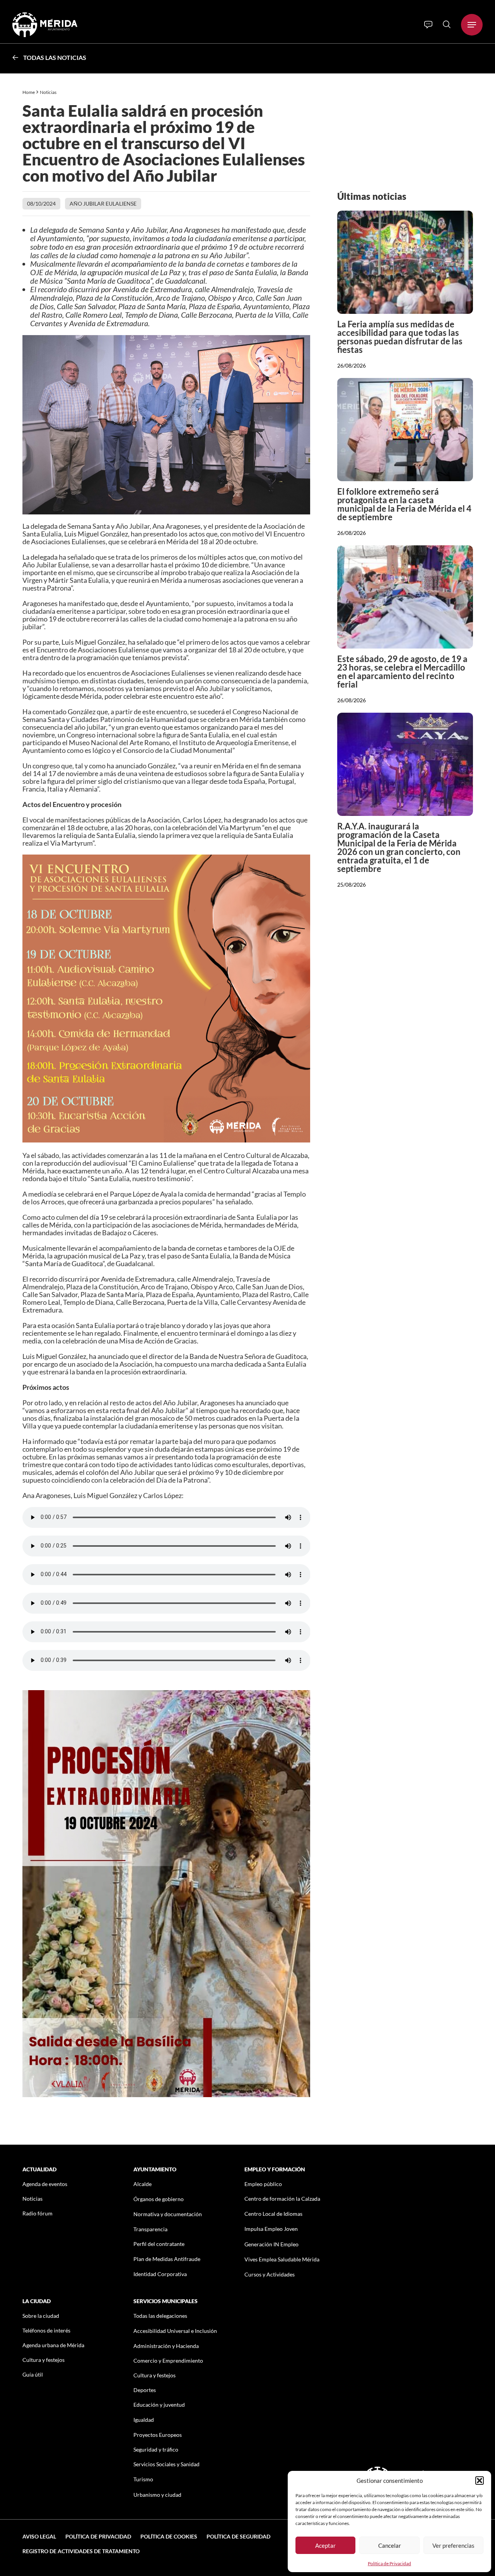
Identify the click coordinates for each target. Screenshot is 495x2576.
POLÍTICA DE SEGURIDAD (238, 2536)
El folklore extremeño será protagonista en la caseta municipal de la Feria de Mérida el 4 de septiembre (404, 504)
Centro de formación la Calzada (282, 2199)
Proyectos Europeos (158, 2435)
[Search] (447, 24)
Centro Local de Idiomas (273, 2214)
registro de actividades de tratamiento (81, 2551)
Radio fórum (38, 2213)
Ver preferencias (453, 2545)
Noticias (49, 92)
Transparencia (150, 2229)
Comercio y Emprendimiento (168, 2361)
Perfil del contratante (159, 2244)
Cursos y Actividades (270, 2274)
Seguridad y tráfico (156, 2449)
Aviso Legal (39, 2536)
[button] (480, 2481)
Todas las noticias (55, 57)
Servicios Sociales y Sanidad (166, 2464)
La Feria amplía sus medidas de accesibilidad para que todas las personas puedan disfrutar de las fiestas (400, 337)
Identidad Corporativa (160, 2274)
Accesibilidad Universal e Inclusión (175, 2331)
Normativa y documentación (168, 2214)
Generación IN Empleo (271, 2244)
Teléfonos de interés (46, 2330)
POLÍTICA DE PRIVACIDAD (98, 2536)
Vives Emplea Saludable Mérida (282, 2259)
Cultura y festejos (44, 2360)
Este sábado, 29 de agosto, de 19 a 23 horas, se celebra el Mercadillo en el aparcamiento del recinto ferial (402, 672)
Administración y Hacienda (166, 2346)
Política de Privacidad (389, 2563)
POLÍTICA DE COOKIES (169, 2536)
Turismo (143, 2479)
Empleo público (263, 2184)
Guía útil (33, 2374)
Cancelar (390, 2545)
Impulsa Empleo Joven (271, 2229)
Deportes (145, 2390)
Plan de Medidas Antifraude (167, 2259)
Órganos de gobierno (159, 2199)
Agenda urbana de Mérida (53, 2345)
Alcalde (143, 2184)
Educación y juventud (159, 2405)
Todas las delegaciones (160, 2316)
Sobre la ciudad (41, 2316)
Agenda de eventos (45, 2184)
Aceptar (325, 2545)
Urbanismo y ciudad (157, 2495)
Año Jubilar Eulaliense (103, 203)
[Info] (428, 25)
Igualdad (144, 2420)
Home (29, 92)
